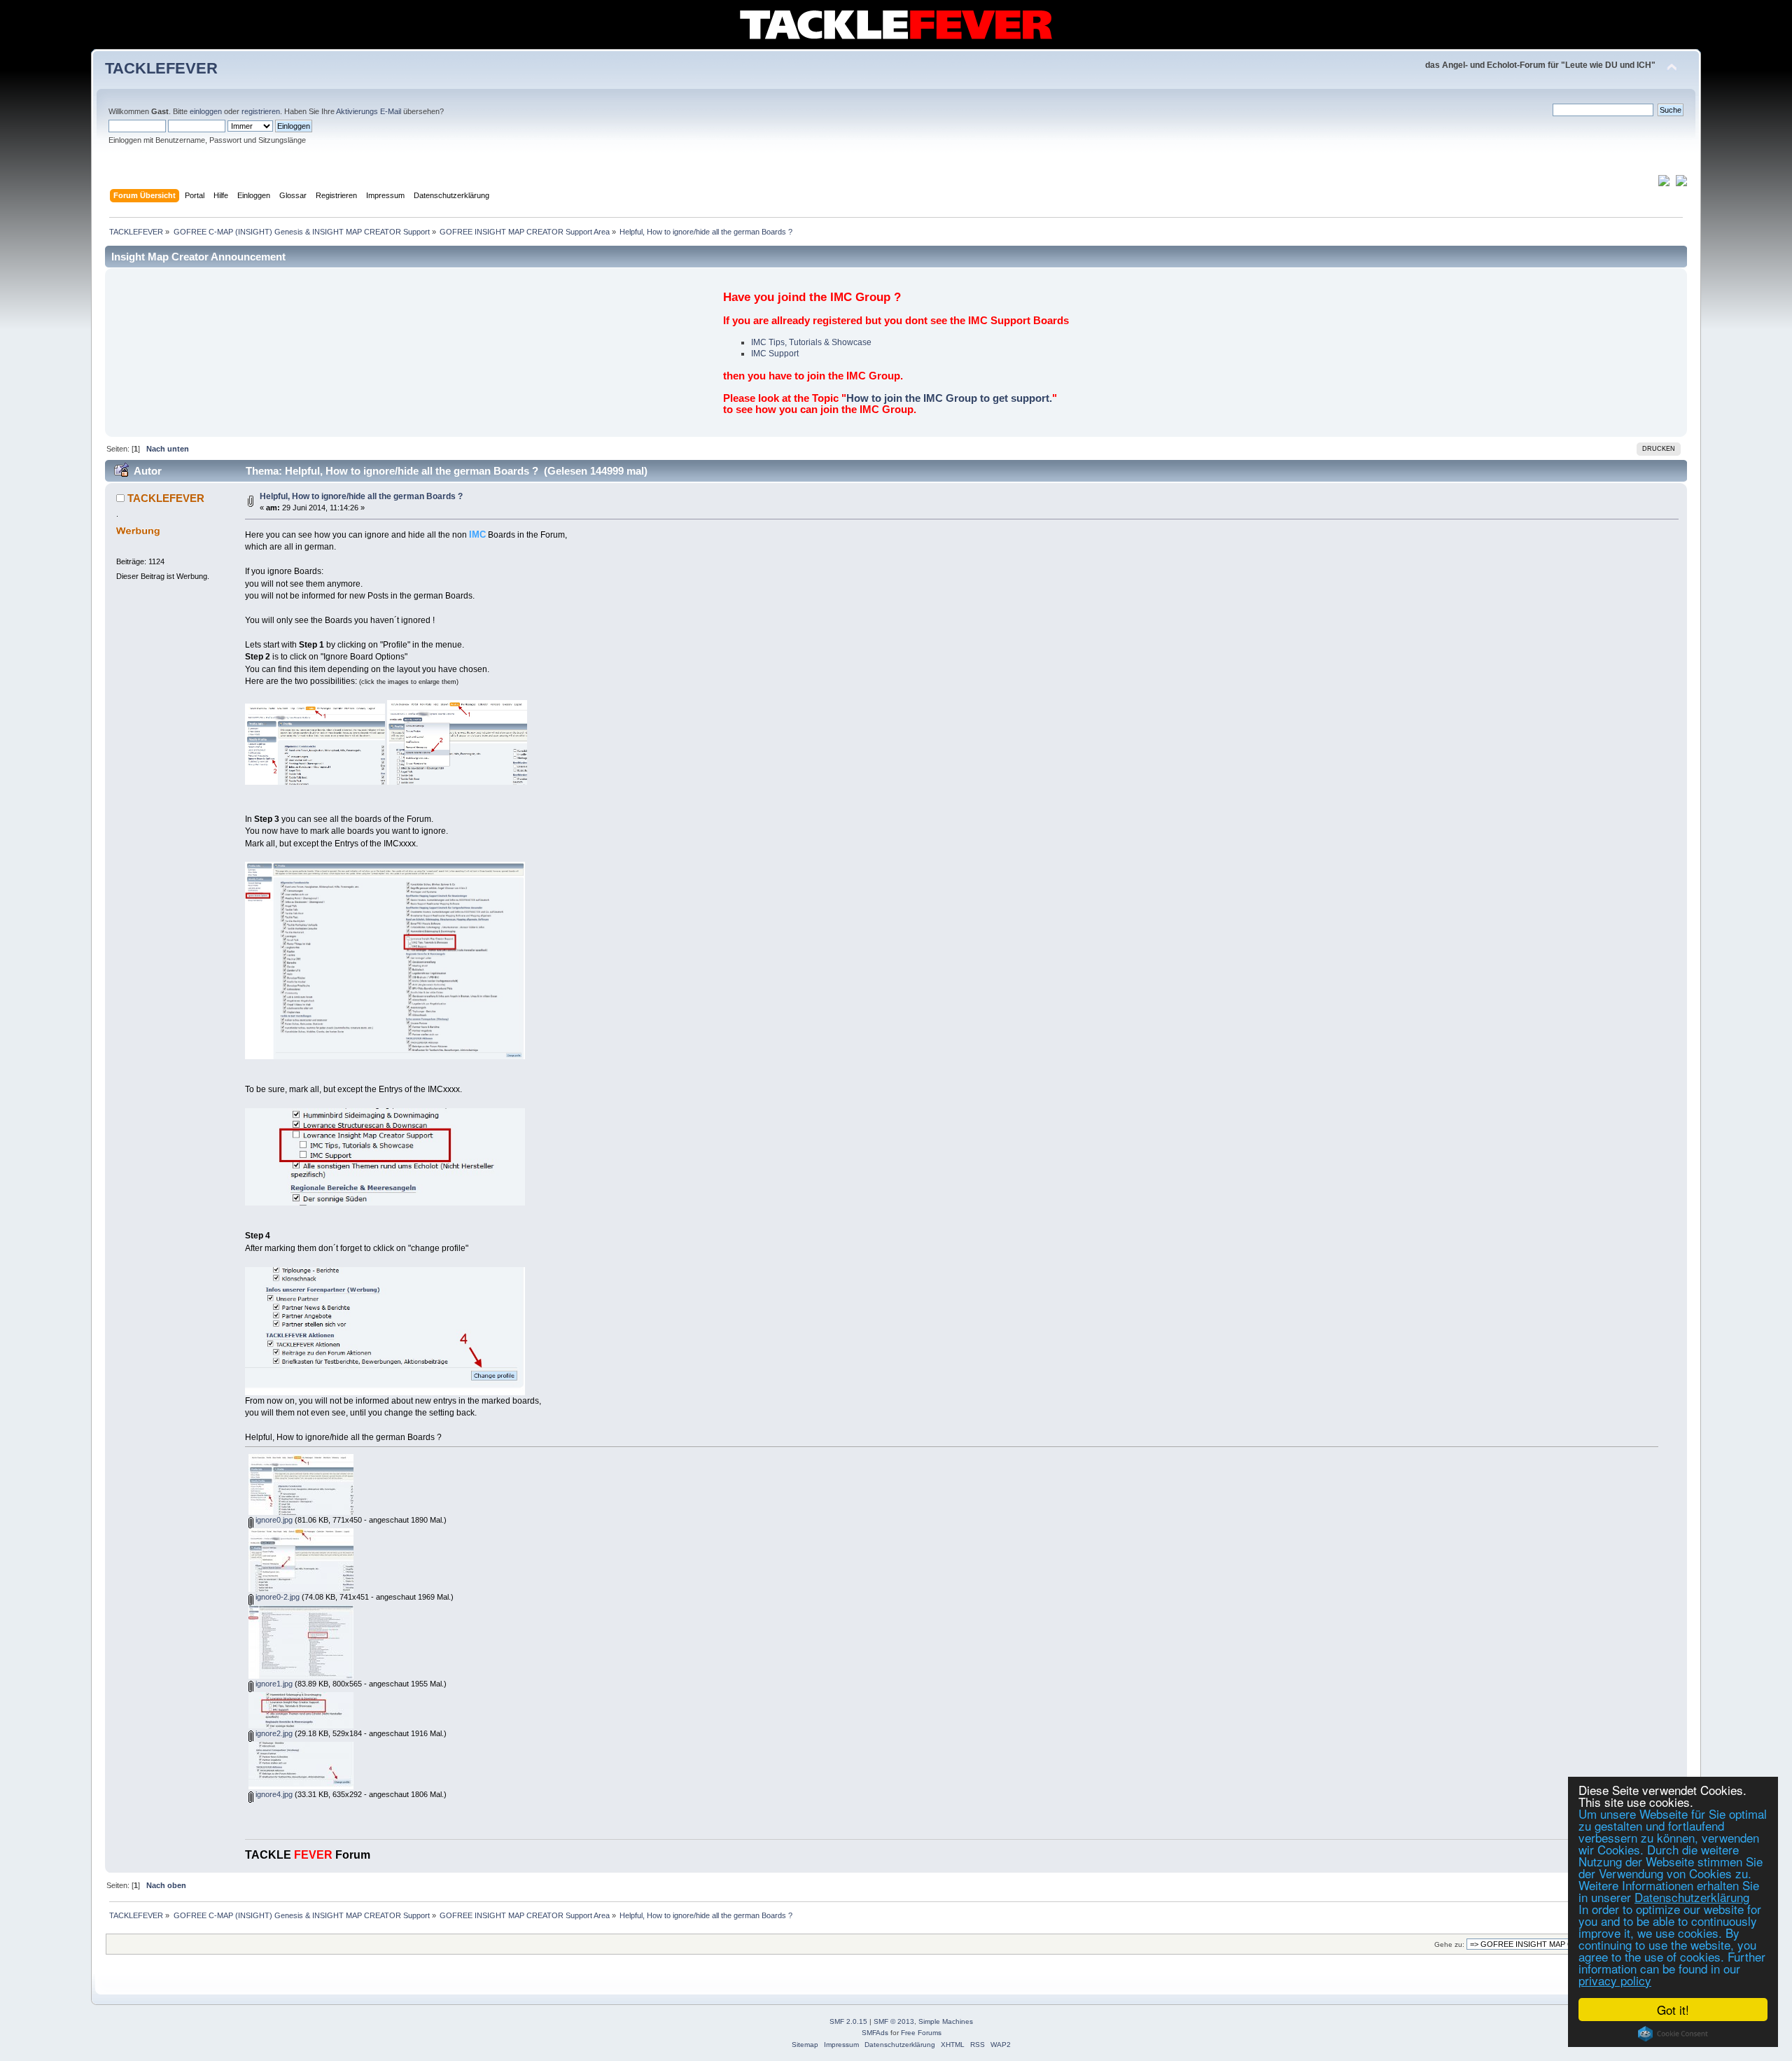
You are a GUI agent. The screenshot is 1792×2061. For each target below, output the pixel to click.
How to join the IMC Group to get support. (949, 398)
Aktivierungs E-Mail (369, 111)
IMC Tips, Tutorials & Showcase (811, 342)
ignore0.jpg (273, 1520)
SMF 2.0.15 (848, 2021)
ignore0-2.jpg (276, 1597)
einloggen (206, 111)
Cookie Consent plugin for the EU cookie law (1673, 2034)
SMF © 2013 (894, 2021)
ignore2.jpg (273, 1733)
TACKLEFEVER (161, 68)
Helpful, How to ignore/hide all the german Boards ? (361, 496)
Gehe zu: (1449, 1944)
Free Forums (921, 2033)
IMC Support (775, 354)
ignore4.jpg (273, 1794)
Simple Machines (946, 2021)
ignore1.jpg (273, 1684)
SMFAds (875, 2033)
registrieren (261, 111)
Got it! (1673, 2010)
